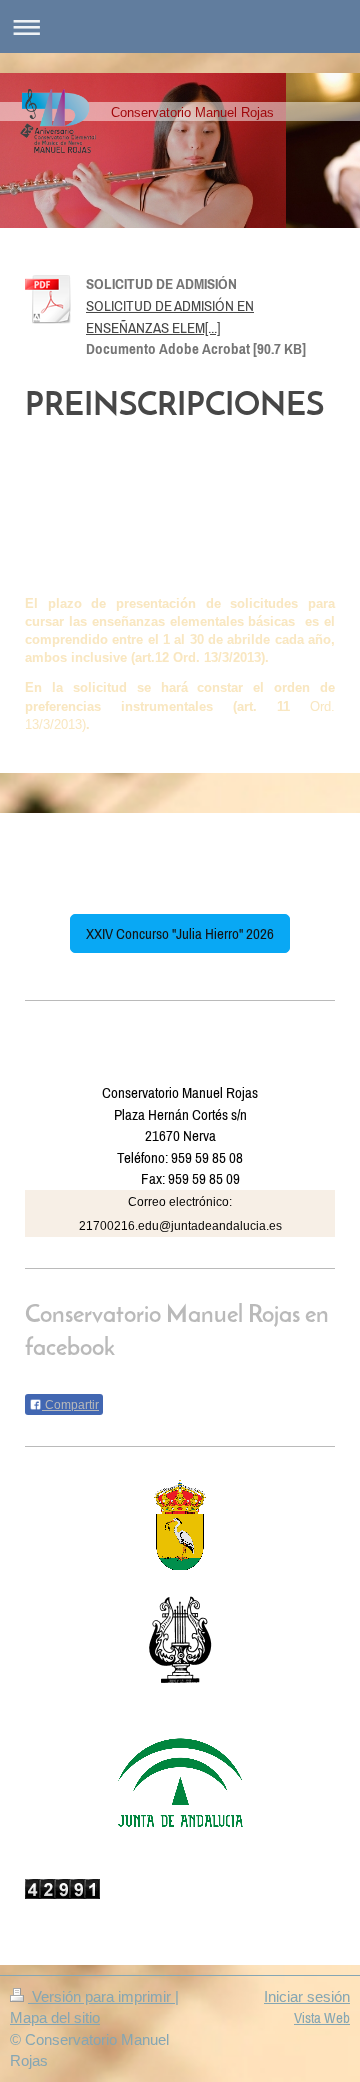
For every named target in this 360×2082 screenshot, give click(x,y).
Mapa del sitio (55, 2017)
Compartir (70, 1405)
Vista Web (322, 2017)
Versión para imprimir (101, 1996)
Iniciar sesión (307, 1996)
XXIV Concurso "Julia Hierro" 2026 (180, 933)
